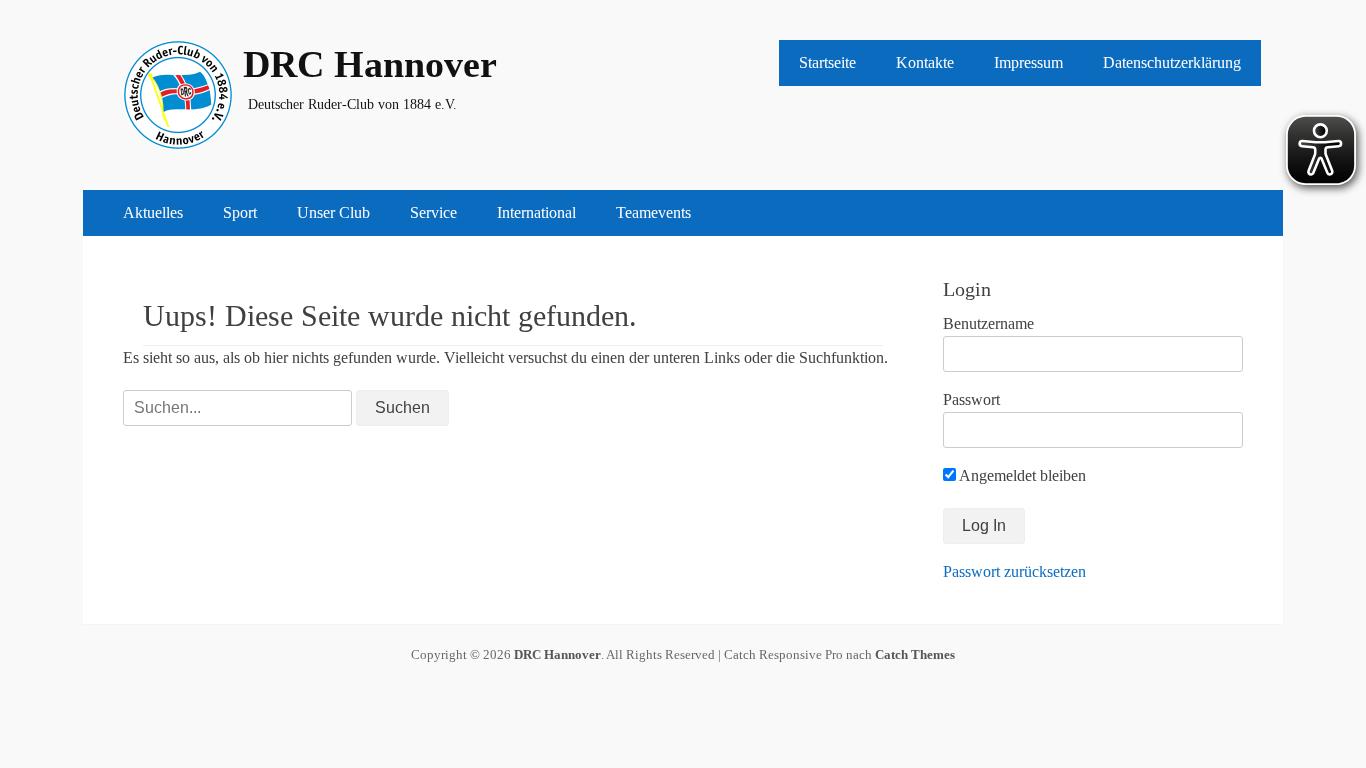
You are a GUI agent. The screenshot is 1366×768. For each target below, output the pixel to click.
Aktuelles (153, 212)
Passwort (971, 399)
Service (433, 212)
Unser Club (333, 212)
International (536, 212)
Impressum (1028, 62)
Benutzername (988, 323)
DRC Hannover (370, 64)
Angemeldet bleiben (1021, 475)
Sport (240, 212)
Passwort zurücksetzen (1014, 571)
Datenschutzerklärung (1172, 62)
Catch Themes (915, 654)
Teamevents (653, 212)
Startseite (827, 62)
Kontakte (925, 62)
